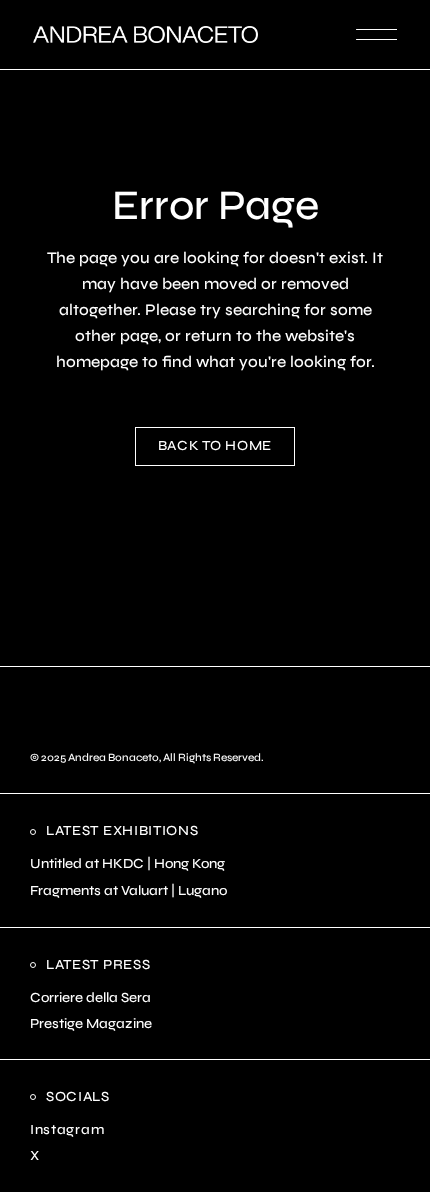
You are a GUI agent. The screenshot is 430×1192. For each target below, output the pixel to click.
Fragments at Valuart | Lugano (128, 890)
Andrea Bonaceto (113, 757)
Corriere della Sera (90, 997)
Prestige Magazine (91, 1023)
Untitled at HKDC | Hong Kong (127, 863)
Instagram (67, 1129)
